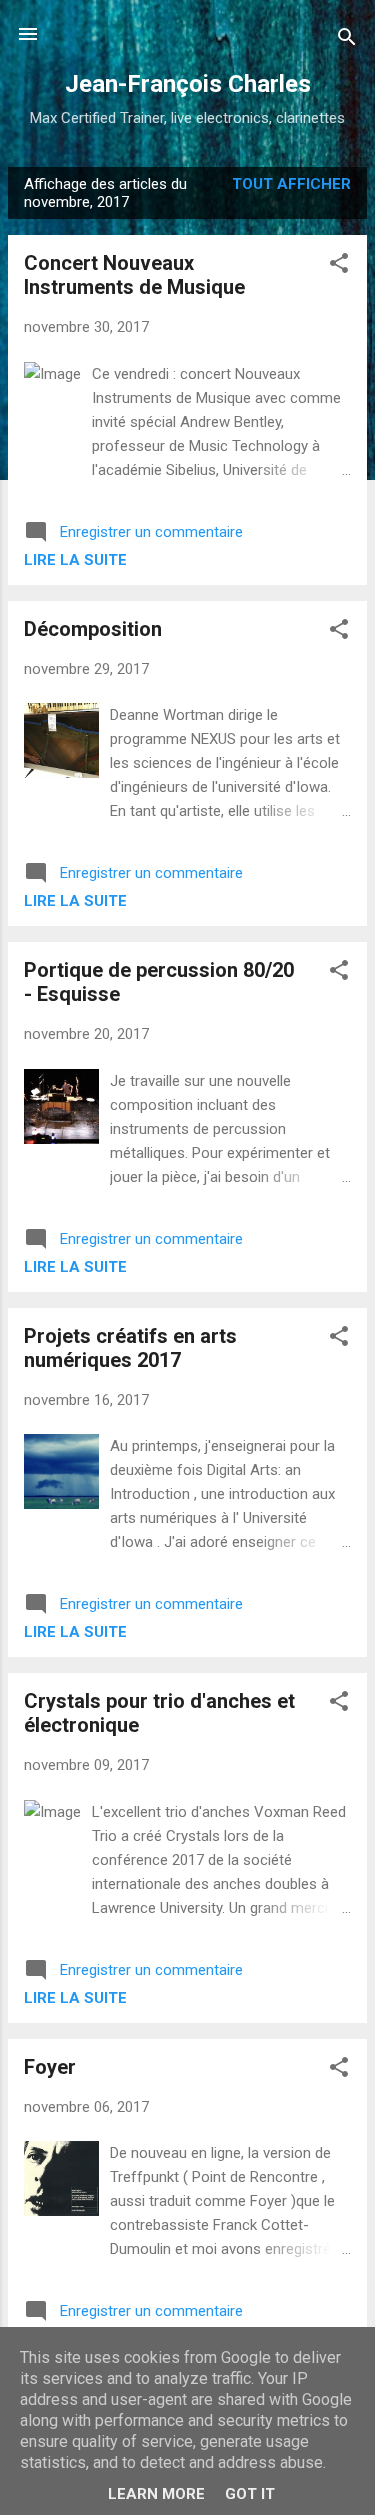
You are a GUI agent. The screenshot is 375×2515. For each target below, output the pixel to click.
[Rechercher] (347, 40)
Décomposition (93, 629)
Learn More (156, 2494)
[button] (339, 266)
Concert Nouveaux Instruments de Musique (134, 275)
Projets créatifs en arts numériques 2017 (130, 1348)
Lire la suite (75, 560)
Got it (250, 2494)
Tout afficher (291, 184)
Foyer (50, 2067)
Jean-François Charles (188, 84)
